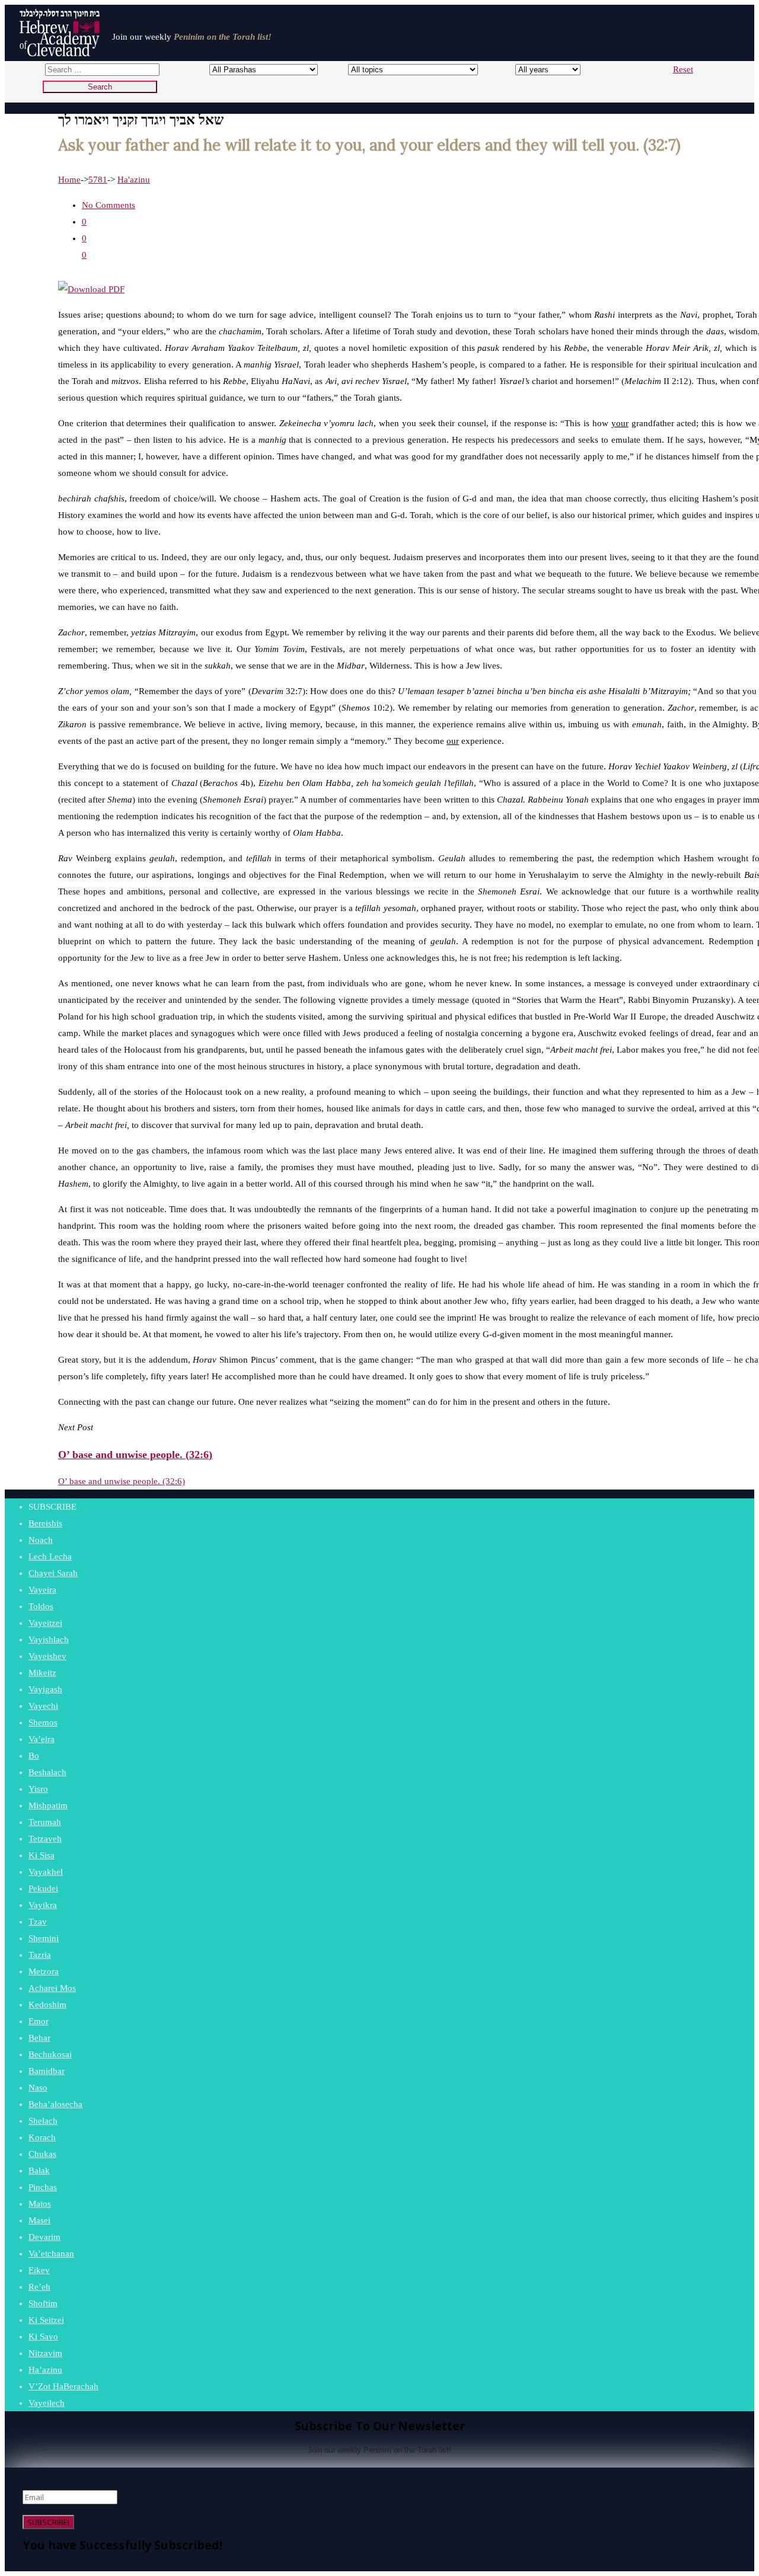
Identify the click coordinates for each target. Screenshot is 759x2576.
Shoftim (43, 2303)
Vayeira (42, 1590)
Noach (41, 1540)
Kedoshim (47, 2005)
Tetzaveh (45, 1839)
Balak (39, 2171)
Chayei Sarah (53, 1573)
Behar (39, 2038)
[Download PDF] (91, 289)
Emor (39, 2021)
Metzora (44, 1971)
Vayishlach (49, 1639)
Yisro (38, 1789)
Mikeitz (42, 1673)
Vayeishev (47, 1656)
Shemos (43, 1722)
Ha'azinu (134, 180)
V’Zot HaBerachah (63, 2386)
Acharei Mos (52, 1988)
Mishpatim (48, 1805)
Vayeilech (47, 2403)
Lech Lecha (50, 1557)
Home (69, 180)
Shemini (44, 1938)
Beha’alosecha (55, 2104)
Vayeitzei (45, 1623)
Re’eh (39, 2287)
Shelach (43, 2121)
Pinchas (43, 2187)
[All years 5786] (537, 69)
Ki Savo (43, 2337)
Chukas (42, 2154)
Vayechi (43, 1706)
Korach (42, 2137)
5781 (98, 180)
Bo (34, 1756)
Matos (40, 2204)
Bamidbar (47, 2071)
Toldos (41, 1606)
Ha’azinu (45, 2370)
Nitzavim (45, 2353)
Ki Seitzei (46, 2320)
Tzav (38, 1922)
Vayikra (43, 1905)
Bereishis (45, 1523)
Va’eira (42, 1739)
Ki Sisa (42, 1855)
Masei (39, 2220)
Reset (683, 69)
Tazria (40, 1955)
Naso (38, 2088)
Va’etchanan (51, 2254)
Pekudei (43, 1888)
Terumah (45, 1822)
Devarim (44, 2237)
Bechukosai (50, 2054)
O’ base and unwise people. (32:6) (122, 1481)
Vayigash (45, 1689)
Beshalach (47, 1772)
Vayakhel (46, 1872)
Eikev (39, 2270)
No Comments (109, 205)
